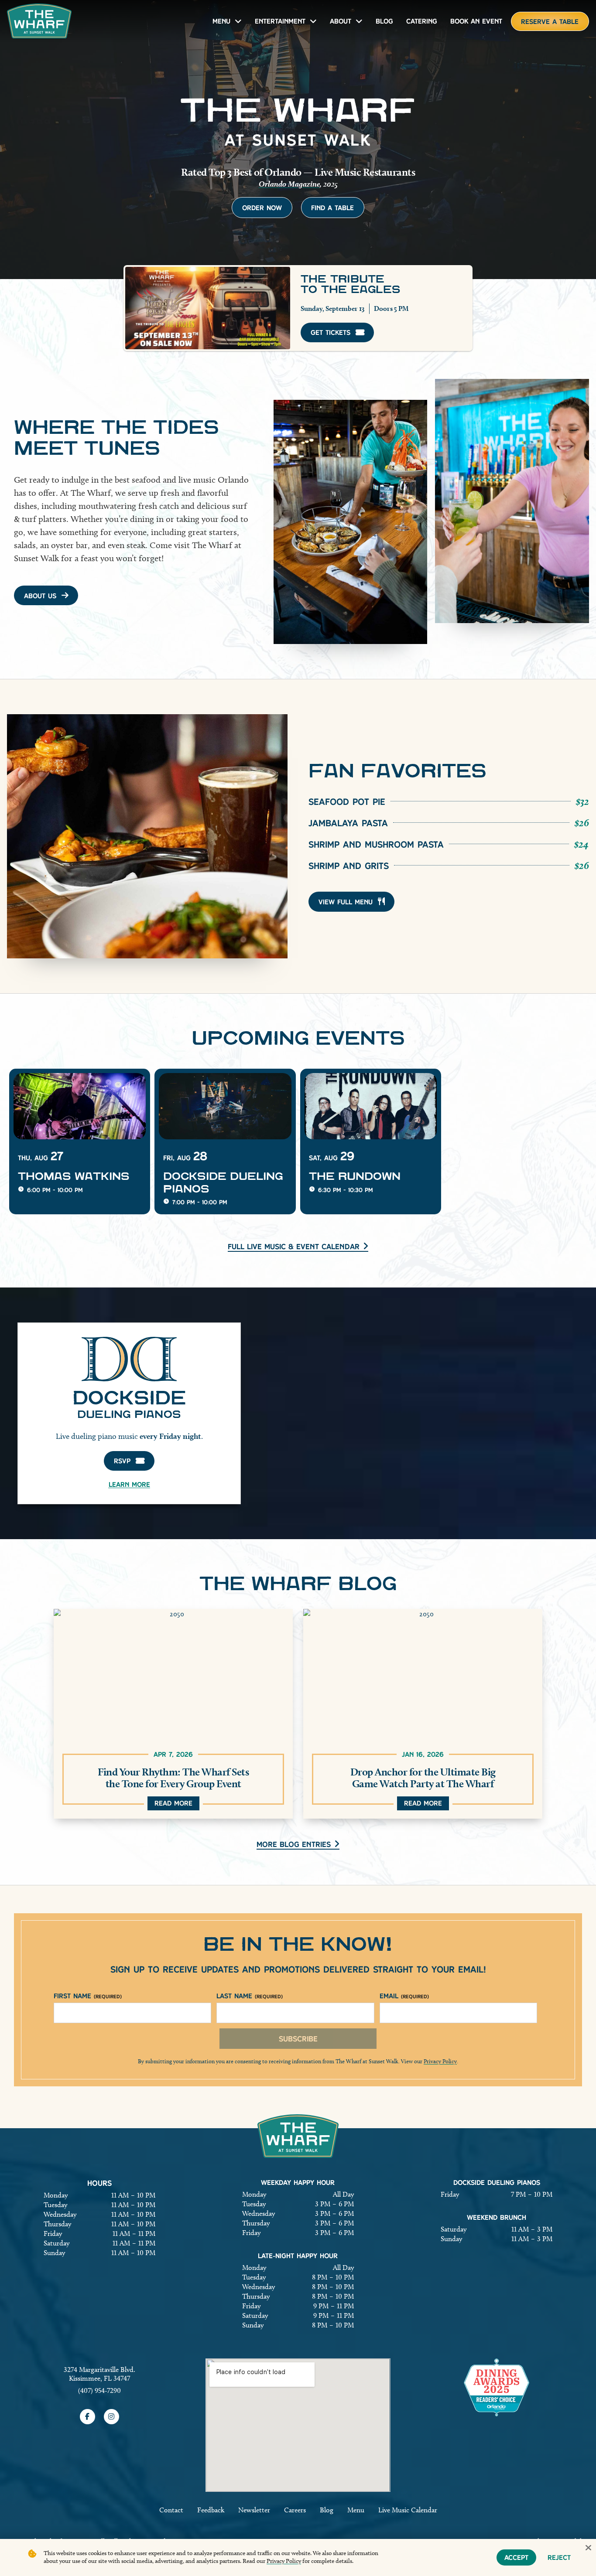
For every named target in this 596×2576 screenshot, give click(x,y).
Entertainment (280, 21)
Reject (559, 2557)
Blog (384, 21)
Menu (221, 21)
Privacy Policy (440, 2061)
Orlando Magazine (289, 184)
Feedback (211, 2510)
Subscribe (298, 2039)
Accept (516, 2557)
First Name (88, 1996)
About (341, 21)
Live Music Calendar (408, 2510)
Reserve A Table (550, 22)
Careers (295, 2510)
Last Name (250, 1996)
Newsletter (254, 2510)
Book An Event (476, 21)
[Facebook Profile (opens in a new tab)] (87, 2417)
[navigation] (39, 21)
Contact (171, 2510)
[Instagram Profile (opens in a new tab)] (111, 2417)
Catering (422, 21)
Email (404, 1996)
